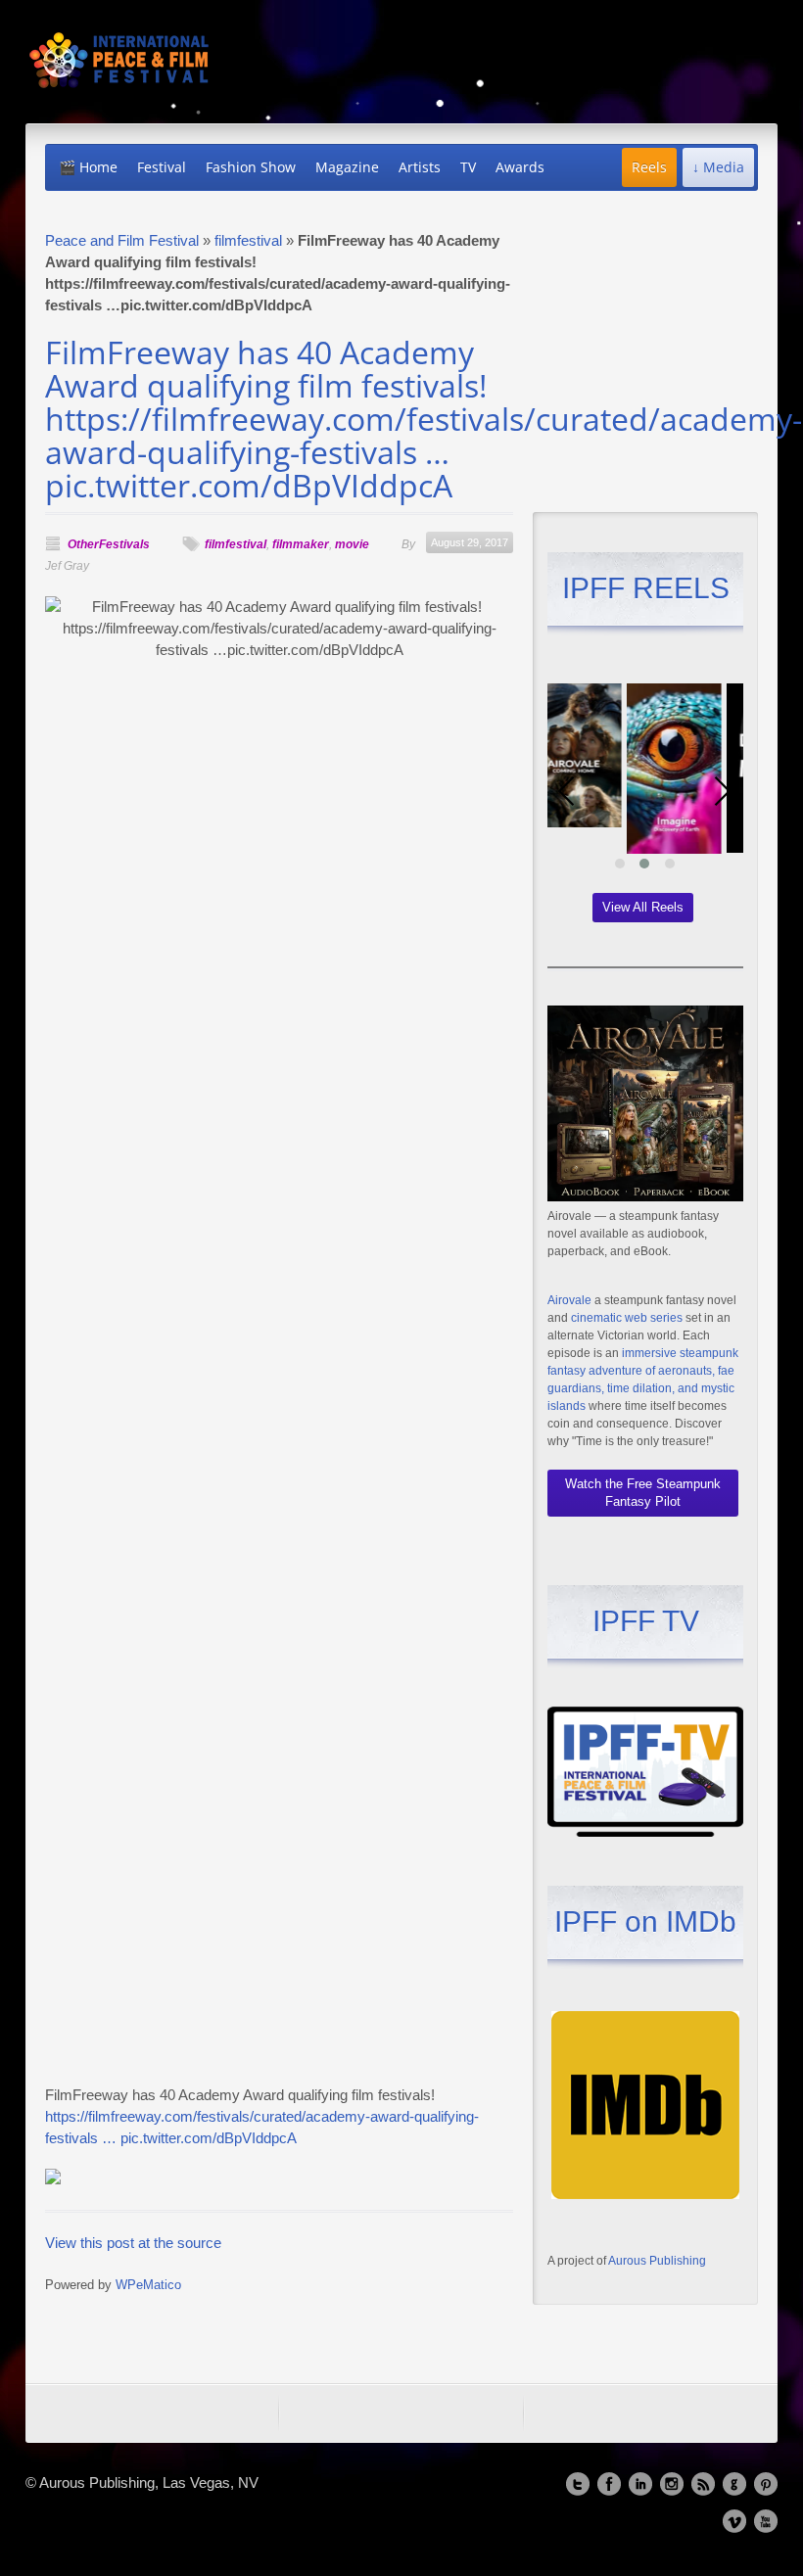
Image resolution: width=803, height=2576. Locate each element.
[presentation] (567, 791)
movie (352, 544)
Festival (162, 167)
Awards (520, 167)
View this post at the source (133, 2243)
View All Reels (643, 907)
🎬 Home (88, 167)
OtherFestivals (109, 544)
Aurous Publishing (657, 2261)
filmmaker (301, 544)
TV (468, 167)
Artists (420, 167)
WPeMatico (148, 2285)
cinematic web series (627, 1318)
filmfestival (248, 240)
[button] (620, 864)
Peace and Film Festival (122, 240)
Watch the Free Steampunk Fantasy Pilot (643, 1493)
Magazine (347, 167)
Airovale (569, 1300)
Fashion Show (251, 167)
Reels (649, 167)
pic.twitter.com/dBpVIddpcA (209, 2138)
